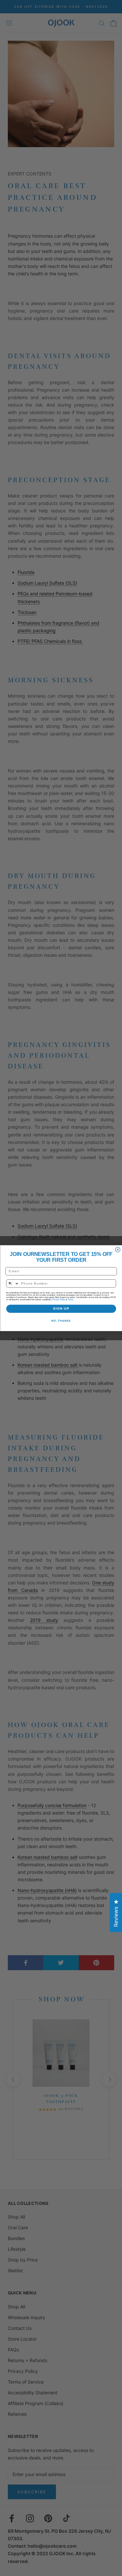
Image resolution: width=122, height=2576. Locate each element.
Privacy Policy (59, 1299)
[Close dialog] (118, 1250)
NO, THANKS (61, 1321)
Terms (70, 1299)
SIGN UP (61, 1309)
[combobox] (13, 1283)
